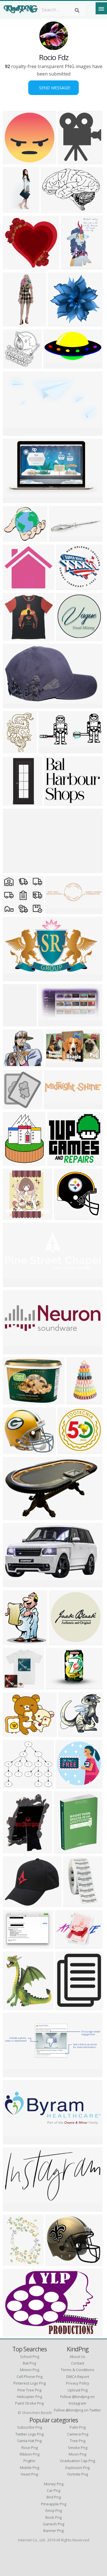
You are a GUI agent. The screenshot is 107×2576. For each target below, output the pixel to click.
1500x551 (15, 2074)
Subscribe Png (30, 2427)
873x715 (14, 1733)
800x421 (14, 1584)
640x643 (14, 365)
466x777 (14, 209)
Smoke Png (78, 2448)
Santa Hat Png (29, 2441)
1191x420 (15, 2141)
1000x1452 (16, 750)
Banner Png (53, 2531)
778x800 (14, 1216)
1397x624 (56, 802)
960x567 (56, 910)
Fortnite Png (78, 2474)
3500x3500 (16, 161)
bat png (29, 2363)
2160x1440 (16, 705)
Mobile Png (30, 2468)
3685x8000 (16, 802)
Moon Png (77, 2454)
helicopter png (29, 2397)
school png (30, 2357)
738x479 (14, 1516)
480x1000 (15, 323)
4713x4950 (70, 1450)
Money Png (54, 2484)
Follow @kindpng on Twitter (77, 2410)
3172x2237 (16, 2333)
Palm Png (78, 2427)
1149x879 (15, 1401)
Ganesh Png (53, 2524)
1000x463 (15, 1284)
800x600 (74, 1904)
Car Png (53, 2490)
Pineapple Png (54, 2504)
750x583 (65, 1945)
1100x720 (50, 750)
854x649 (14, 1945)
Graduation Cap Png (77, 2461)
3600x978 (15, 869)
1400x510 (15, 432)
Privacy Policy (78, 2383)
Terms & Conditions (78, 2370)
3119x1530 (56, 365)
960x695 (52, 209)
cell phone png (30, 2377)
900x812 (14, 1450)
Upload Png (78, 2390)
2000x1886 (16, 637)
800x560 (14, 2208)
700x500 (56, 1686)
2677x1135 (16, 1351)
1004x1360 (16, 1162)
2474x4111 (79, 1401)
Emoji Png (54, 2510)
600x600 (14, 1642)
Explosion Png (77, 2468)
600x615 (65, 1216)
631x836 (14, 1850)
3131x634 (55, 1106)
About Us (77, 2357)
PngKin (29, 2461)
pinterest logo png (30, 2383)
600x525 (14, 586)
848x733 (14, 1904)
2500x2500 (62, 1642)
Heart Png (29, 2474)
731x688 (14, 1785)
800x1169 (65, 1850)
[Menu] (101, 8)
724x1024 (15, 2262)
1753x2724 (74, 266)
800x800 (59, 538)
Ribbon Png (30, 2454)
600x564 (14, 910)
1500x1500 (58, 2262)
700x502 (14, 1064)
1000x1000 (71, 1733)
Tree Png (78, 2441)
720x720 (14, 2006)
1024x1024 (16, 1686)
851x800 (67, 586)
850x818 (58, 323)
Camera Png (78, 2434)
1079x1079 (68, 2006)
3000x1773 (58, 1064)
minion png (30, 2370)
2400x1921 (16, 538)
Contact (78, 2363)
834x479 (14, 978)
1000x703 (15, 499)
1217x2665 (16, 1023)
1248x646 (50, 1023)
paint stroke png (29, 2403)
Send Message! (53, 88)
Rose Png (30, 2448)
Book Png (53, 2517)
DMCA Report (78, 2377)
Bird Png (54, 2497)
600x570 (14, 266)
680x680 (66, 1785)
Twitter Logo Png (30, 2434)
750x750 (68, 161)
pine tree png (29, 2390)
